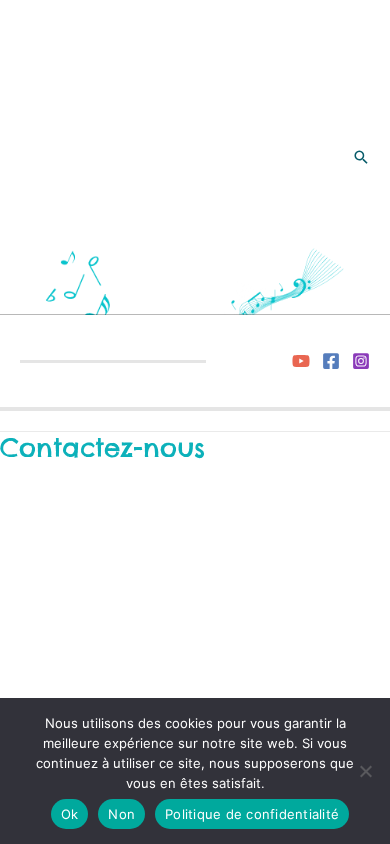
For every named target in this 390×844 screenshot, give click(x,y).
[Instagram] (361, 361)
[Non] (365, 771)
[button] (361, 157)
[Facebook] (331, 361)
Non (121, 814)
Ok (70, 814)
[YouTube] (301, 361)
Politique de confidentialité (252, 814)
